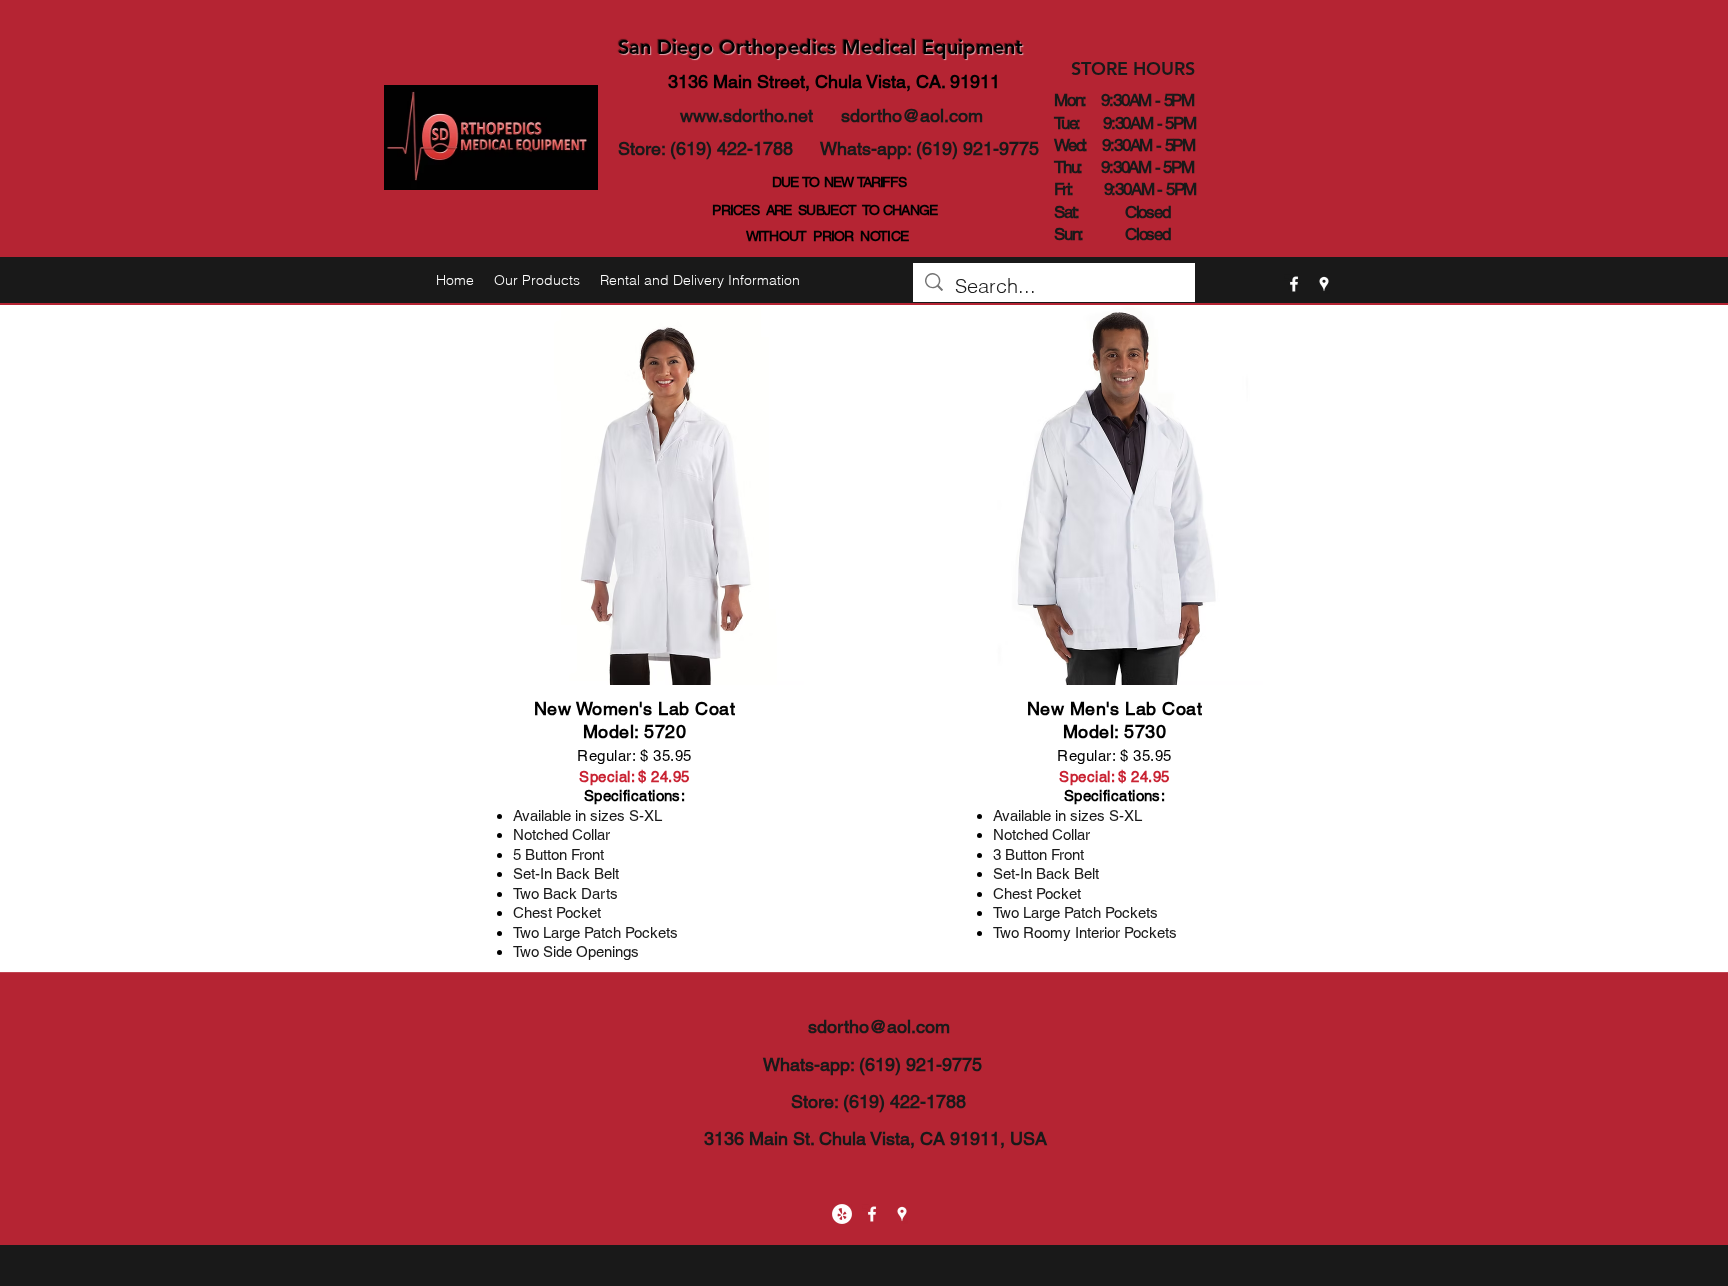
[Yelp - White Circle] (842, 1214)
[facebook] (1294, 284)
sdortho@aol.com (912, 115)
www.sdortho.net (746, 115)
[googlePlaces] (1324, 284)
